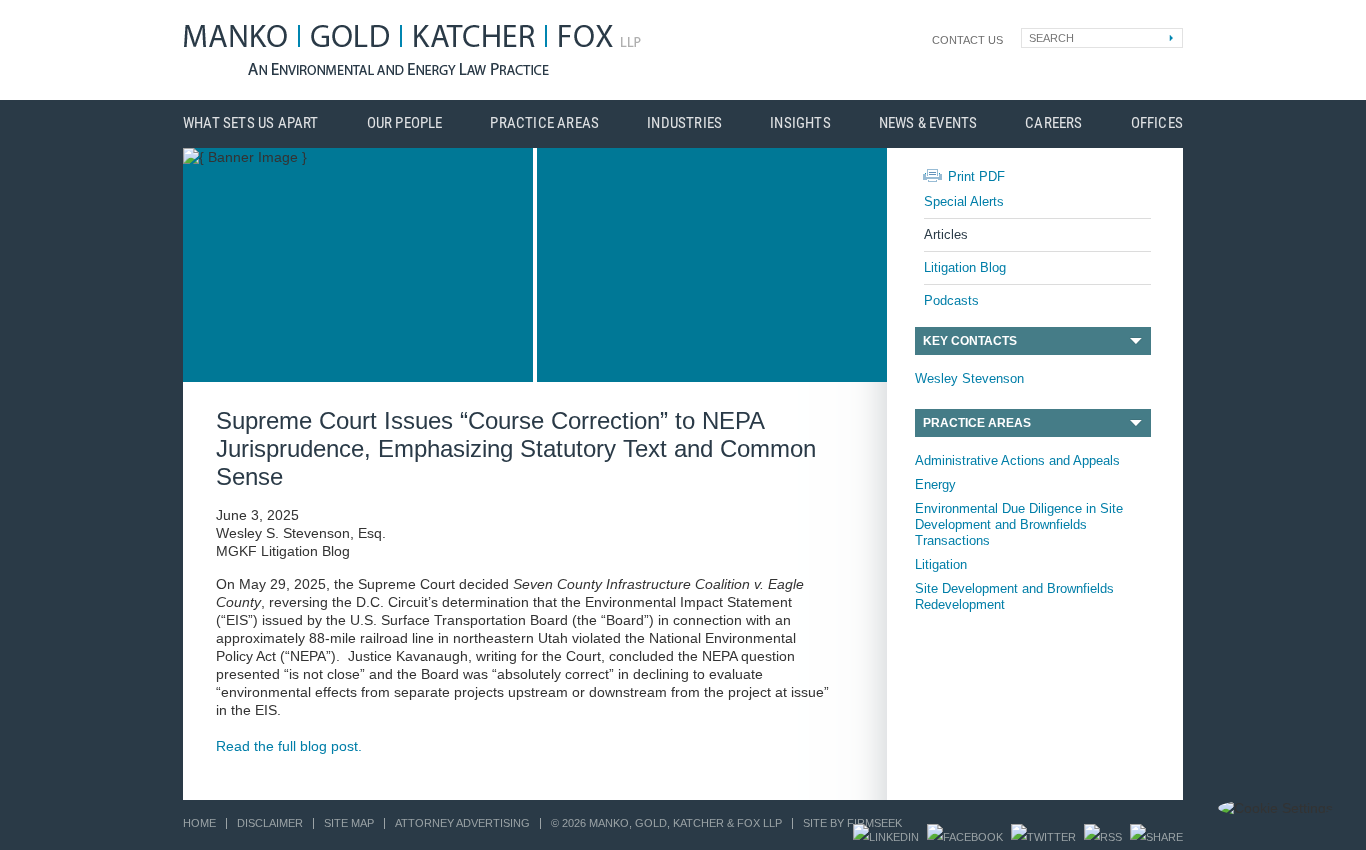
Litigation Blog (965, 267)
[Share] (1156, 837)
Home (199, 823)
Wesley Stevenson (969, 378)
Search (1051, 38)
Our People (405, 123)
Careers (1053, 123)
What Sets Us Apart (251, 123)
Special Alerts (964, 201)
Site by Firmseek (852, 823)
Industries (684, 123)
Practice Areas (544, 123)
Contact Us (967, 40)
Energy (935, 484)
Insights (800, 123)
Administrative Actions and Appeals (1017, 460)
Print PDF (976, 176)
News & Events (928, 123)
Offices (1157, 123)
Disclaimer (270, 823)
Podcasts (951, 300)
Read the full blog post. (289, 746)
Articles (946, 234)
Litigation (941, 564)
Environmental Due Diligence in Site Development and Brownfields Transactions (1019, 524)
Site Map (349, 823)
